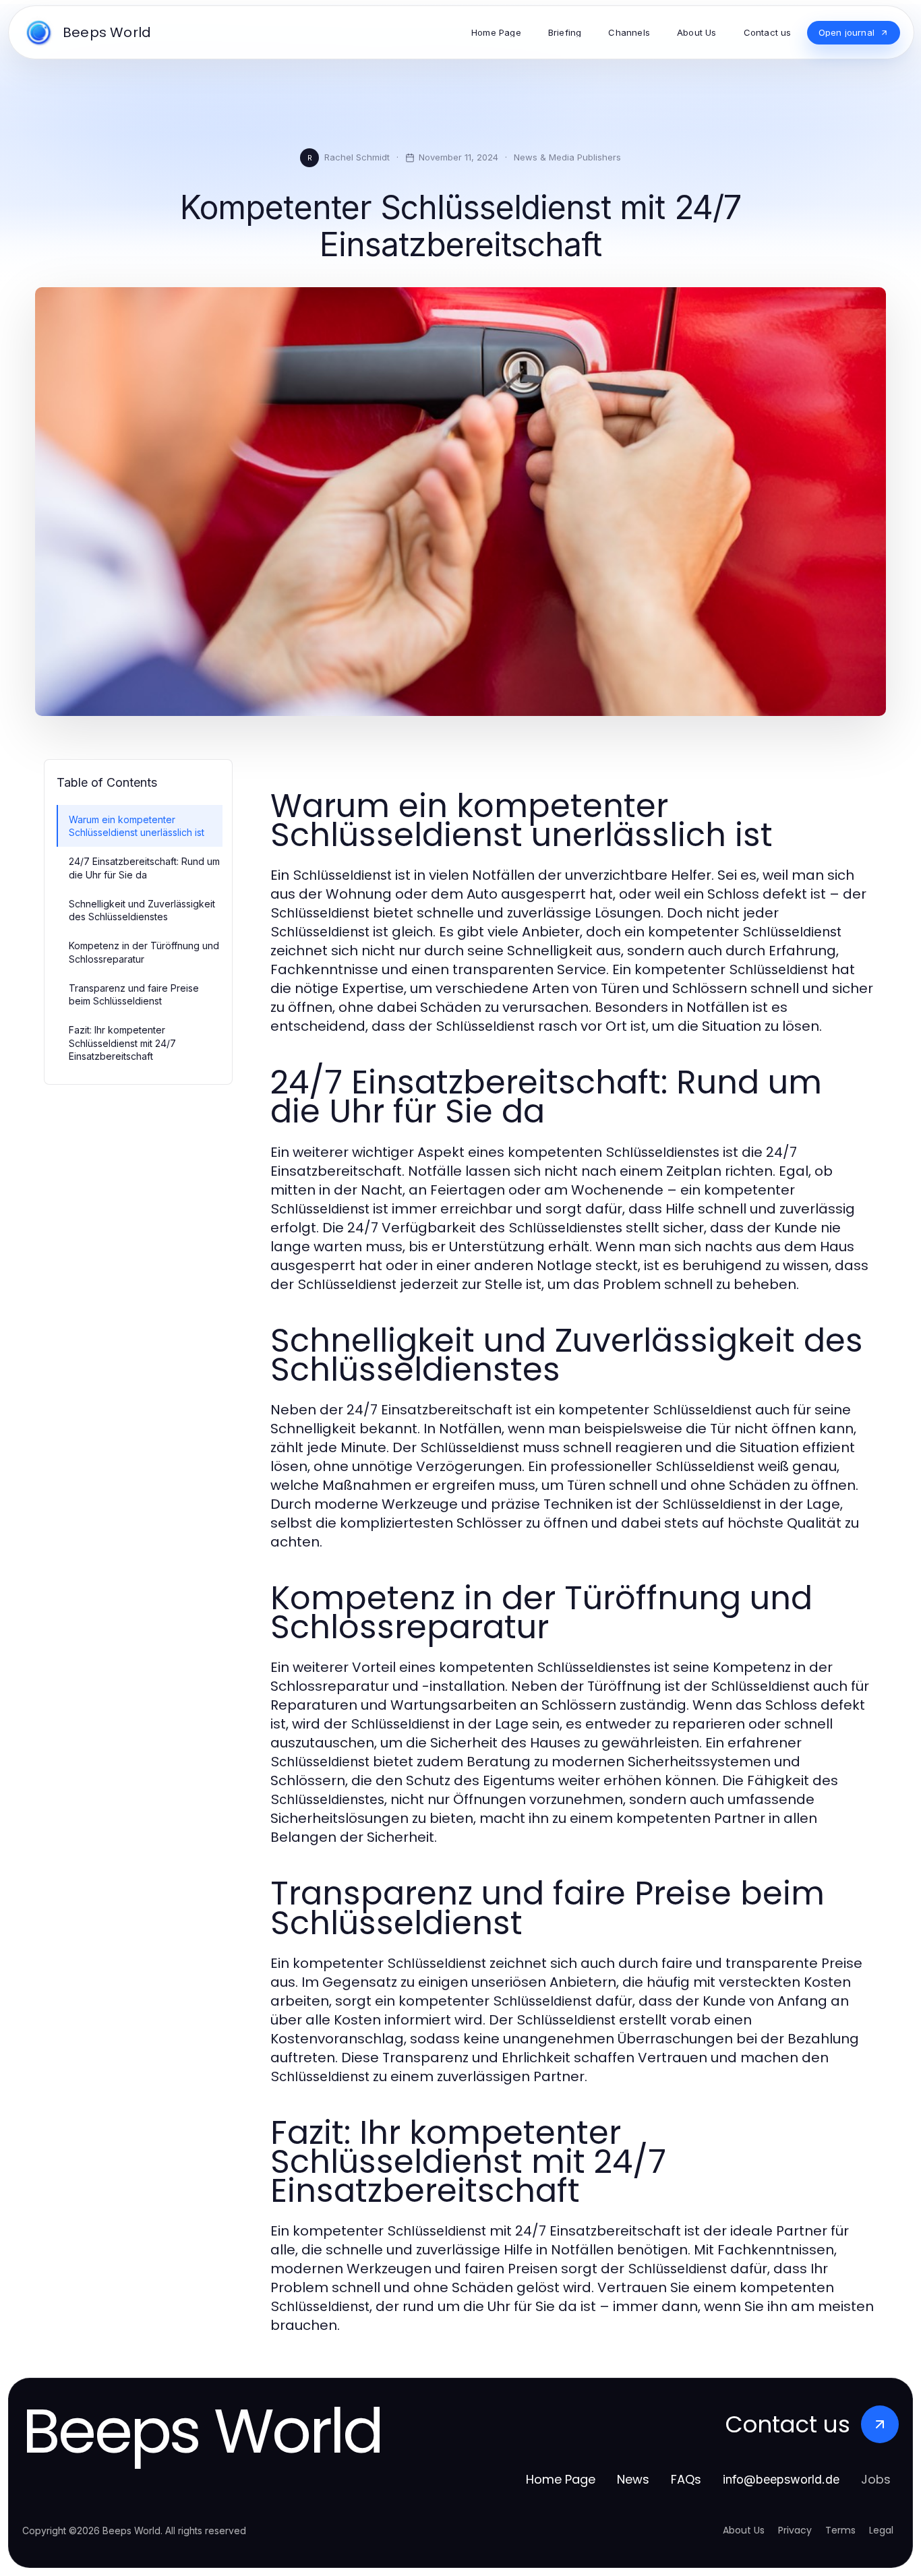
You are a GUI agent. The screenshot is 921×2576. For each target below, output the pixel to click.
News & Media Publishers (567, 157)
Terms (840, 2530)
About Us (744, 2530)
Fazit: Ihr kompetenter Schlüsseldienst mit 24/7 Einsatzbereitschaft (122, 1043)
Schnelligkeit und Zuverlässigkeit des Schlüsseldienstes (142, 910)
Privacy (795, 2530)
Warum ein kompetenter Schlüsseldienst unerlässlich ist (137, 826)
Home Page (561, 2479)
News (633, 2479)
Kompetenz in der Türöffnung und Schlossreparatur (144, 952)
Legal (881, 2530)
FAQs (686, 2479)
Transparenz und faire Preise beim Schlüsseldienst (134, 994)
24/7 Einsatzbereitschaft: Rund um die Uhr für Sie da (144, 868)
